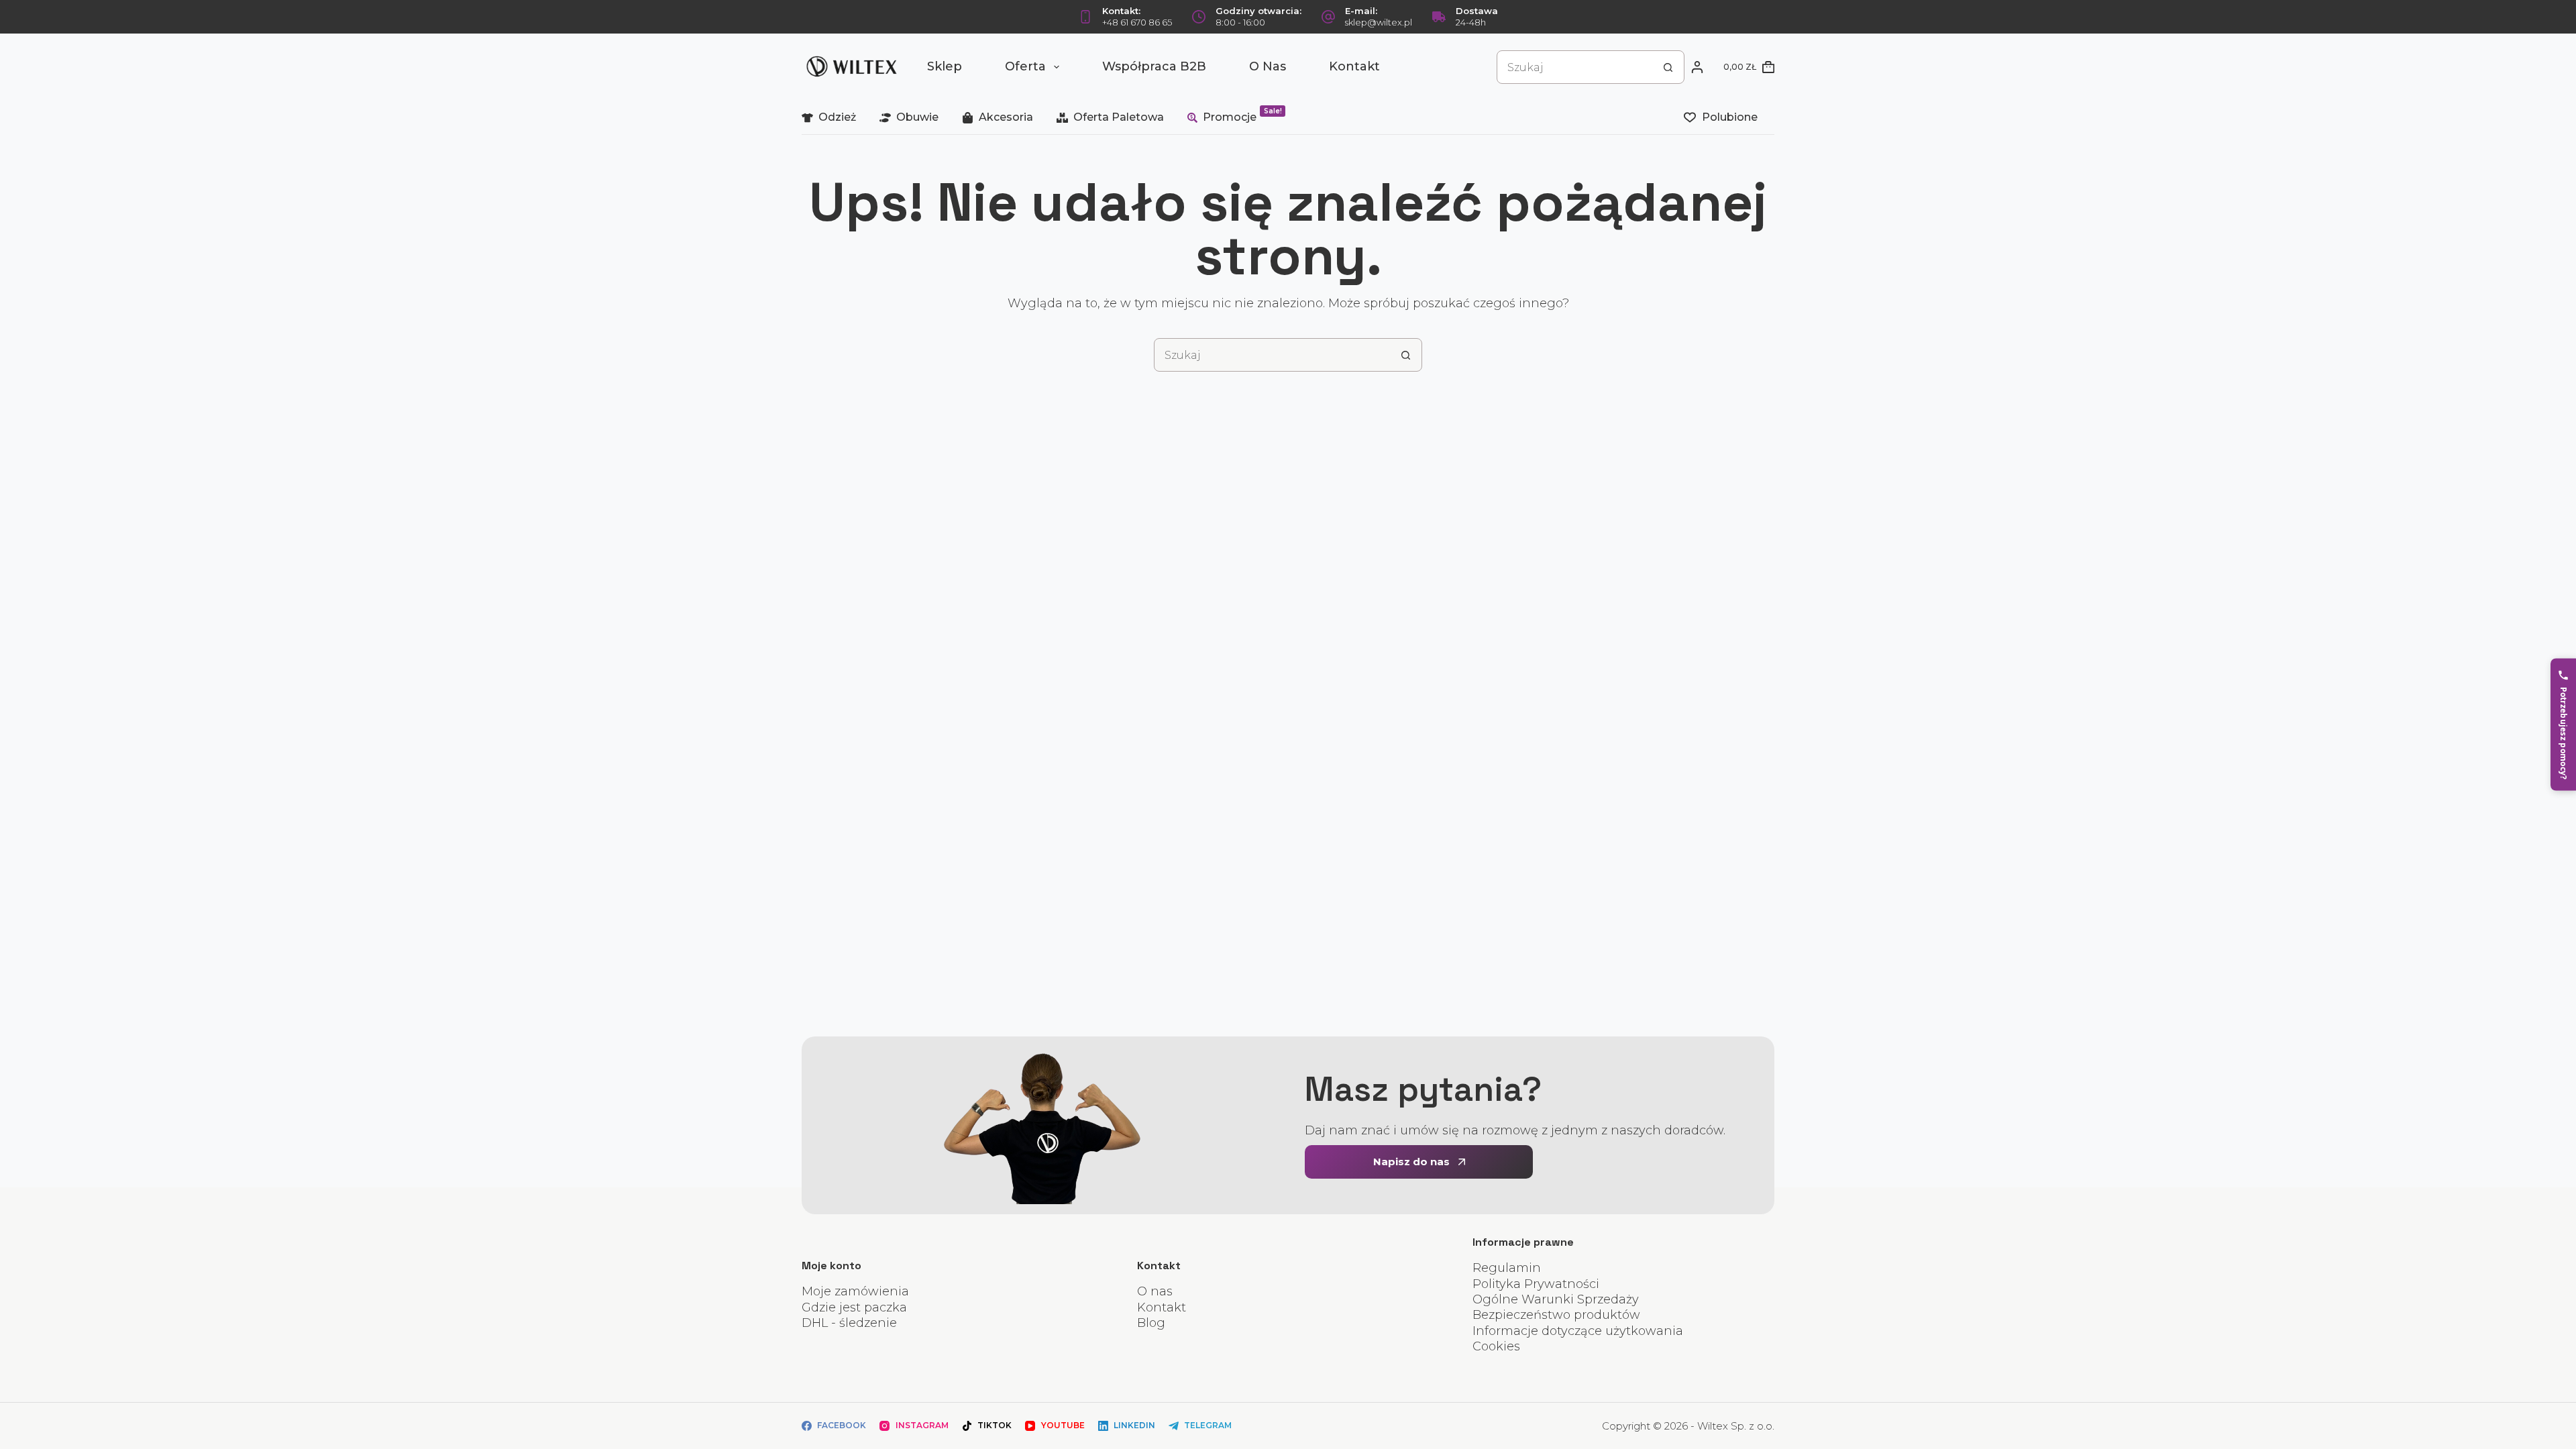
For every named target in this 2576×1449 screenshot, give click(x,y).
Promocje (1242, 115)
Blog (1151, 1323)
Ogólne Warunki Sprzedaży (1556, 1299)
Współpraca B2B (1154, 66)
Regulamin (1507, 1268)
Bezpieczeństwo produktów (1556, 1315)
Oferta (1025, 66)
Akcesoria (1006, 117)
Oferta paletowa (1119, 117)
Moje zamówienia (855, 1291)
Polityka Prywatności (1536, 1284)
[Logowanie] (1697, 67)
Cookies (1496, 1346)
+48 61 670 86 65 (1137, 22)
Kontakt (1354, 66)
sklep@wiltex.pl (1379, 22)
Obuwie (917, 117)
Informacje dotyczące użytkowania (1578, 1331)
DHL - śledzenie (849, 1323)
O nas (1268, 66)
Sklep (945, 66)
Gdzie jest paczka (854, 1307)
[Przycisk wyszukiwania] (1668, 67)
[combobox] (1574, 67)
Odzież (837, 117)
